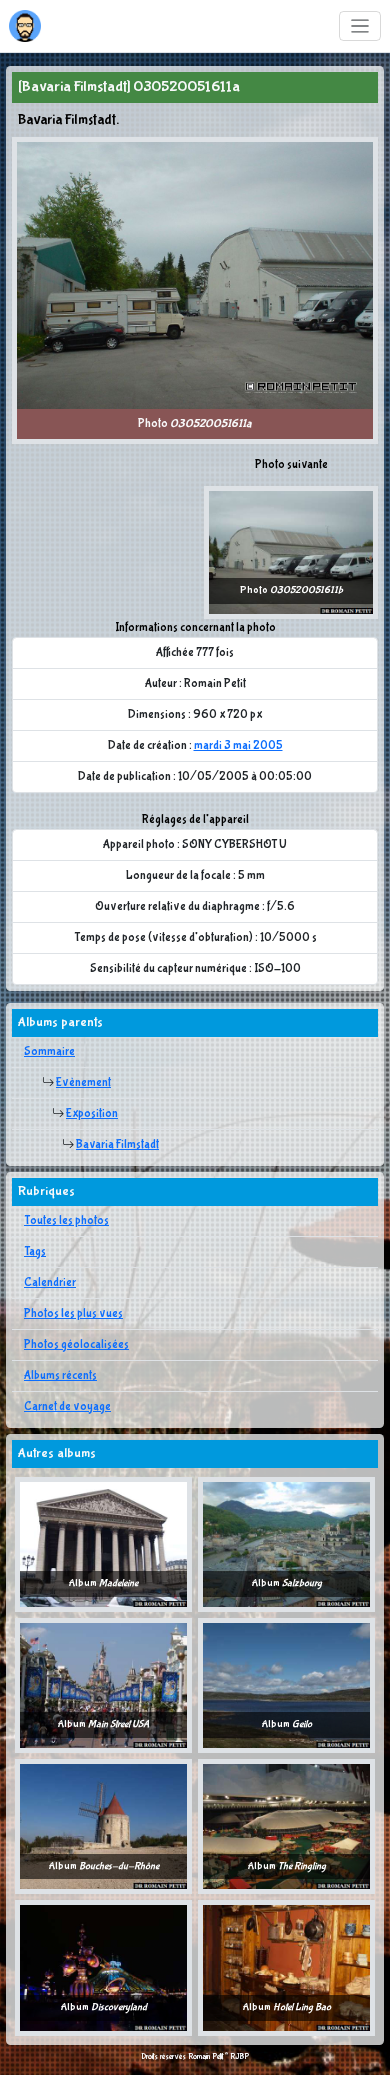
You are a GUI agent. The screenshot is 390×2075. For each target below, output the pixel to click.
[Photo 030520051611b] (291, 552)
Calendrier (50, 1283)
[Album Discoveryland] (103, 1968)
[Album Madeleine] (103, 1544)
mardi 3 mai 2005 (238, 746)
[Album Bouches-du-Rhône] (103, 1826)
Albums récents (60, 1376)
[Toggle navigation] (360, 26)
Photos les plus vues (73, 1314)
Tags (35, 1252)
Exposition (92, 1114)
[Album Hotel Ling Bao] (286, 1968)
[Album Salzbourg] (286, 1544)
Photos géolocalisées (76, 1345)
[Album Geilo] (286, 1685)
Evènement (83, 1083)
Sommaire (49, 1052)
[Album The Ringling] (286, 1826)
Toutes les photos (66, 1221)
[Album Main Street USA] (103, 1685)
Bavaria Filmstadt (117, 1145)
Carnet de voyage (67, 1407)
